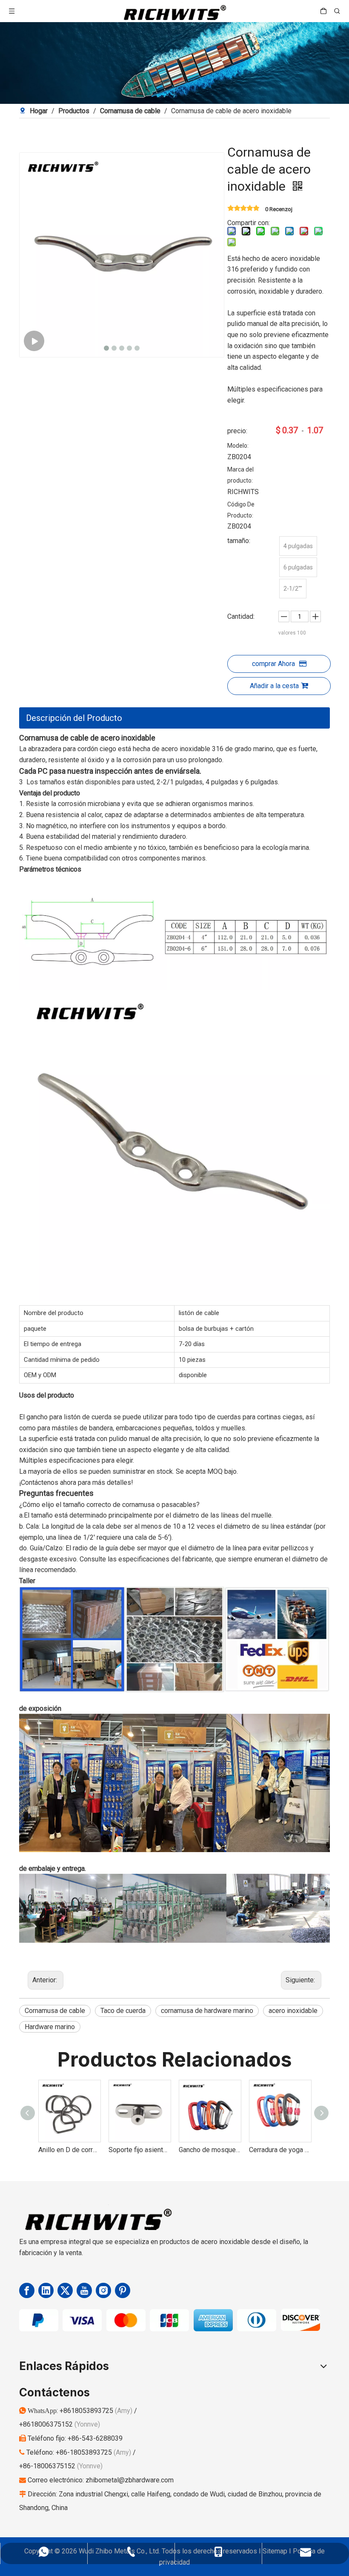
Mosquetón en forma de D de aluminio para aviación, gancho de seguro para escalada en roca (280, 2150)
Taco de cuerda (123, 2011)
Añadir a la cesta (274, 686)
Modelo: (238, 446)
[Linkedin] (46, 2290)
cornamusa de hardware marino (207, 2011)
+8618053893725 (87, 2411)
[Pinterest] (123, 2290)
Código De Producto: (241, 510)
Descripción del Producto (74, 718)
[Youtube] (84, 2290)
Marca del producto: (240, 475)
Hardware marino (50, 2027)
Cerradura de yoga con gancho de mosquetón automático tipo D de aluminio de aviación (210, 2150)
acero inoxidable (293, 2011)
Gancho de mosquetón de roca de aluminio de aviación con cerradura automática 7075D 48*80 (139, 2150)
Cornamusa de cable (55, 2011)
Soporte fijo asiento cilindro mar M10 (69, 2150)
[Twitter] (65, 2290)
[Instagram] (103, 2290)
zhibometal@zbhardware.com (130, 2480)
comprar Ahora (273, 664)
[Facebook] (27, 2290)
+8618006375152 (47, 2424)
